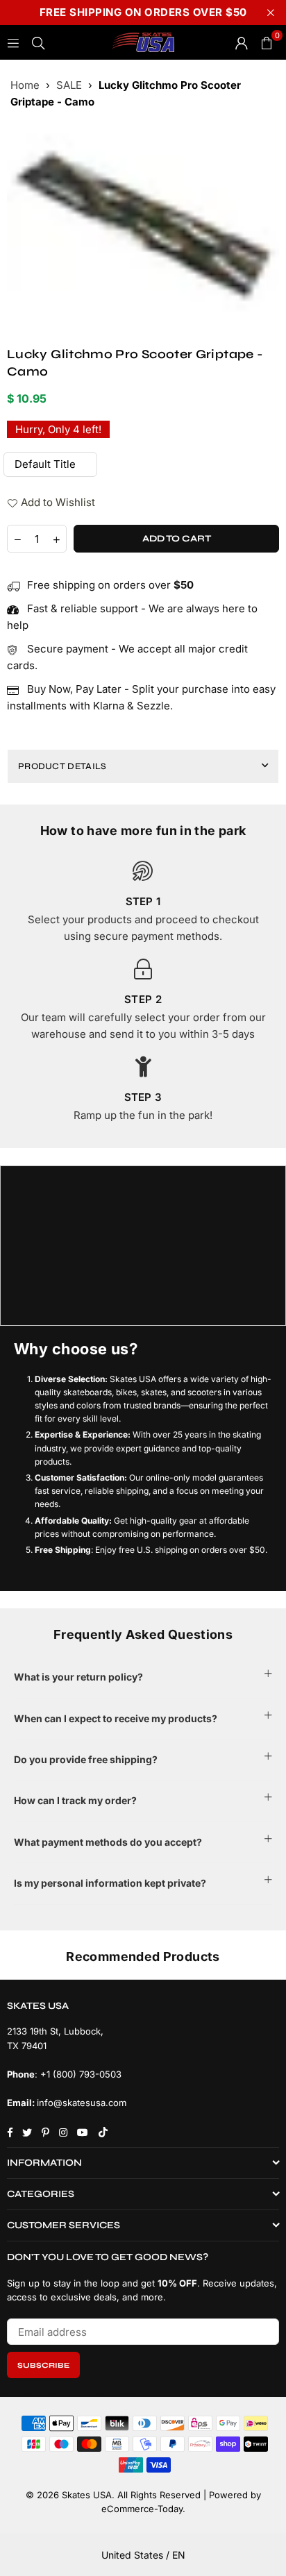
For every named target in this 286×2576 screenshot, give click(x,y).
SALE (69, 85)
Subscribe (43, 2365)
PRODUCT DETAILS (62, 766)
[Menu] (13, 42)
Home (25, 85)
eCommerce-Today (142, 2509)
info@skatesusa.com (82, 2103)
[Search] (38, 42)
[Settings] (242, 42)
